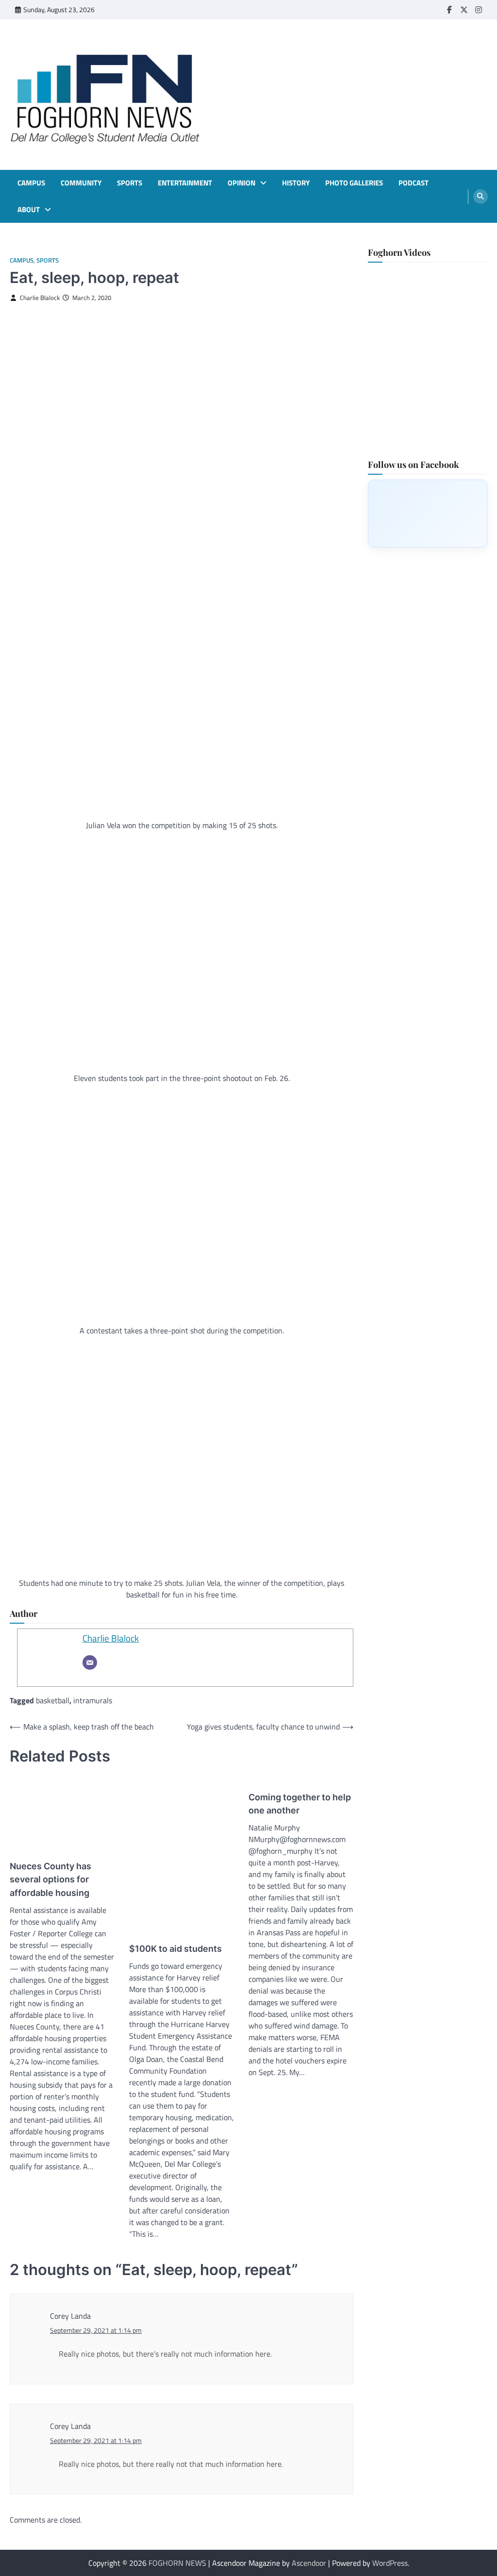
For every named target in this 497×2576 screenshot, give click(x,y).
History (296, 183)
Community (81, 183)
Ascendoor (309, 2563)
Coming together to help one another (300, 1804)
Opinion (241, 183)
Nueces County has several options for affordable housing (50, 1879)
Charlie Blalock (40, 298)
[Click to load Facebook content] (428, 514)
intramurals (93, 1700)
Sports (130, 183)
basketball (53, 1700)
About (29, 210)
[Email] (90, 1662)
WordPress (390, 2563)
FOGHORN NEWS (177, 2563)
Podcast (414, 183)
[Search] (480, 197)
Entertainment (185, 183)
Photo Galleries (354, 183)
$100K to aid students (175, 1949)
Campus (31, 183)
